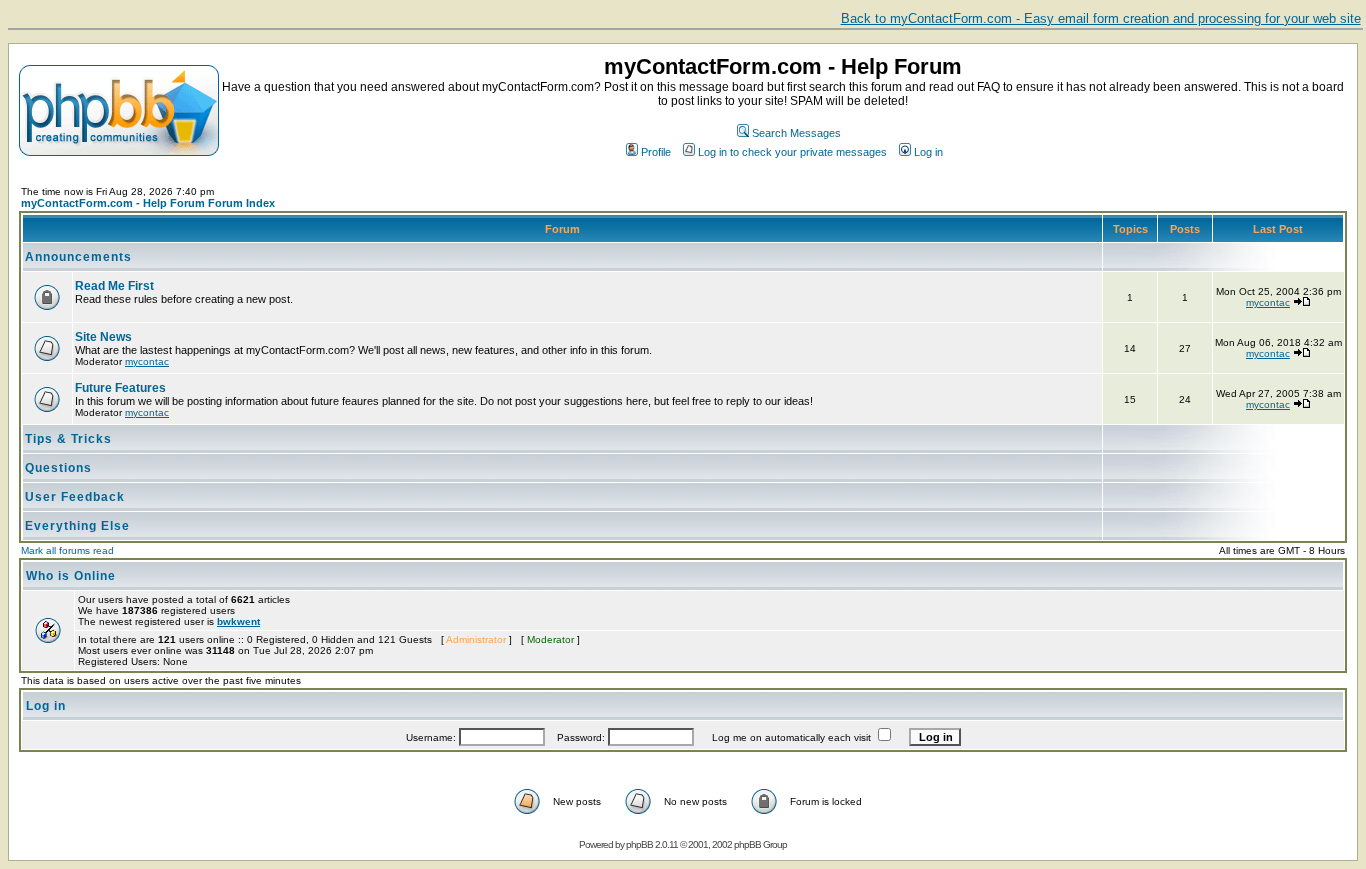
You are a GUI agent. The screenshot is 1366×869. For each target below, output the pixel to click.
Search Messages (796, 133)
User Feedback (75, 497)
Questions (58, 468)
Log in (928, 152)
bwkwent (238, 621)
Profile (656, 152)
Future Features (120, 388)
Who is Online (71, 576)
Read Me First (114, 286)
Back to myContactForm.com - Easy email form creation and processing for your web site (1101, 18)
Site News (103, 337)
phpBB (639, 844)
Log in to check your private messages (792, 152)
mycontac (1268, 302)
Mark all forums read (67, 550)
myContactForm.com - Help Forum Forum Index (148, 203)
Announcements (78, 257)
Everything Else (77, 526)
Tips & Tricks (68, 439)
